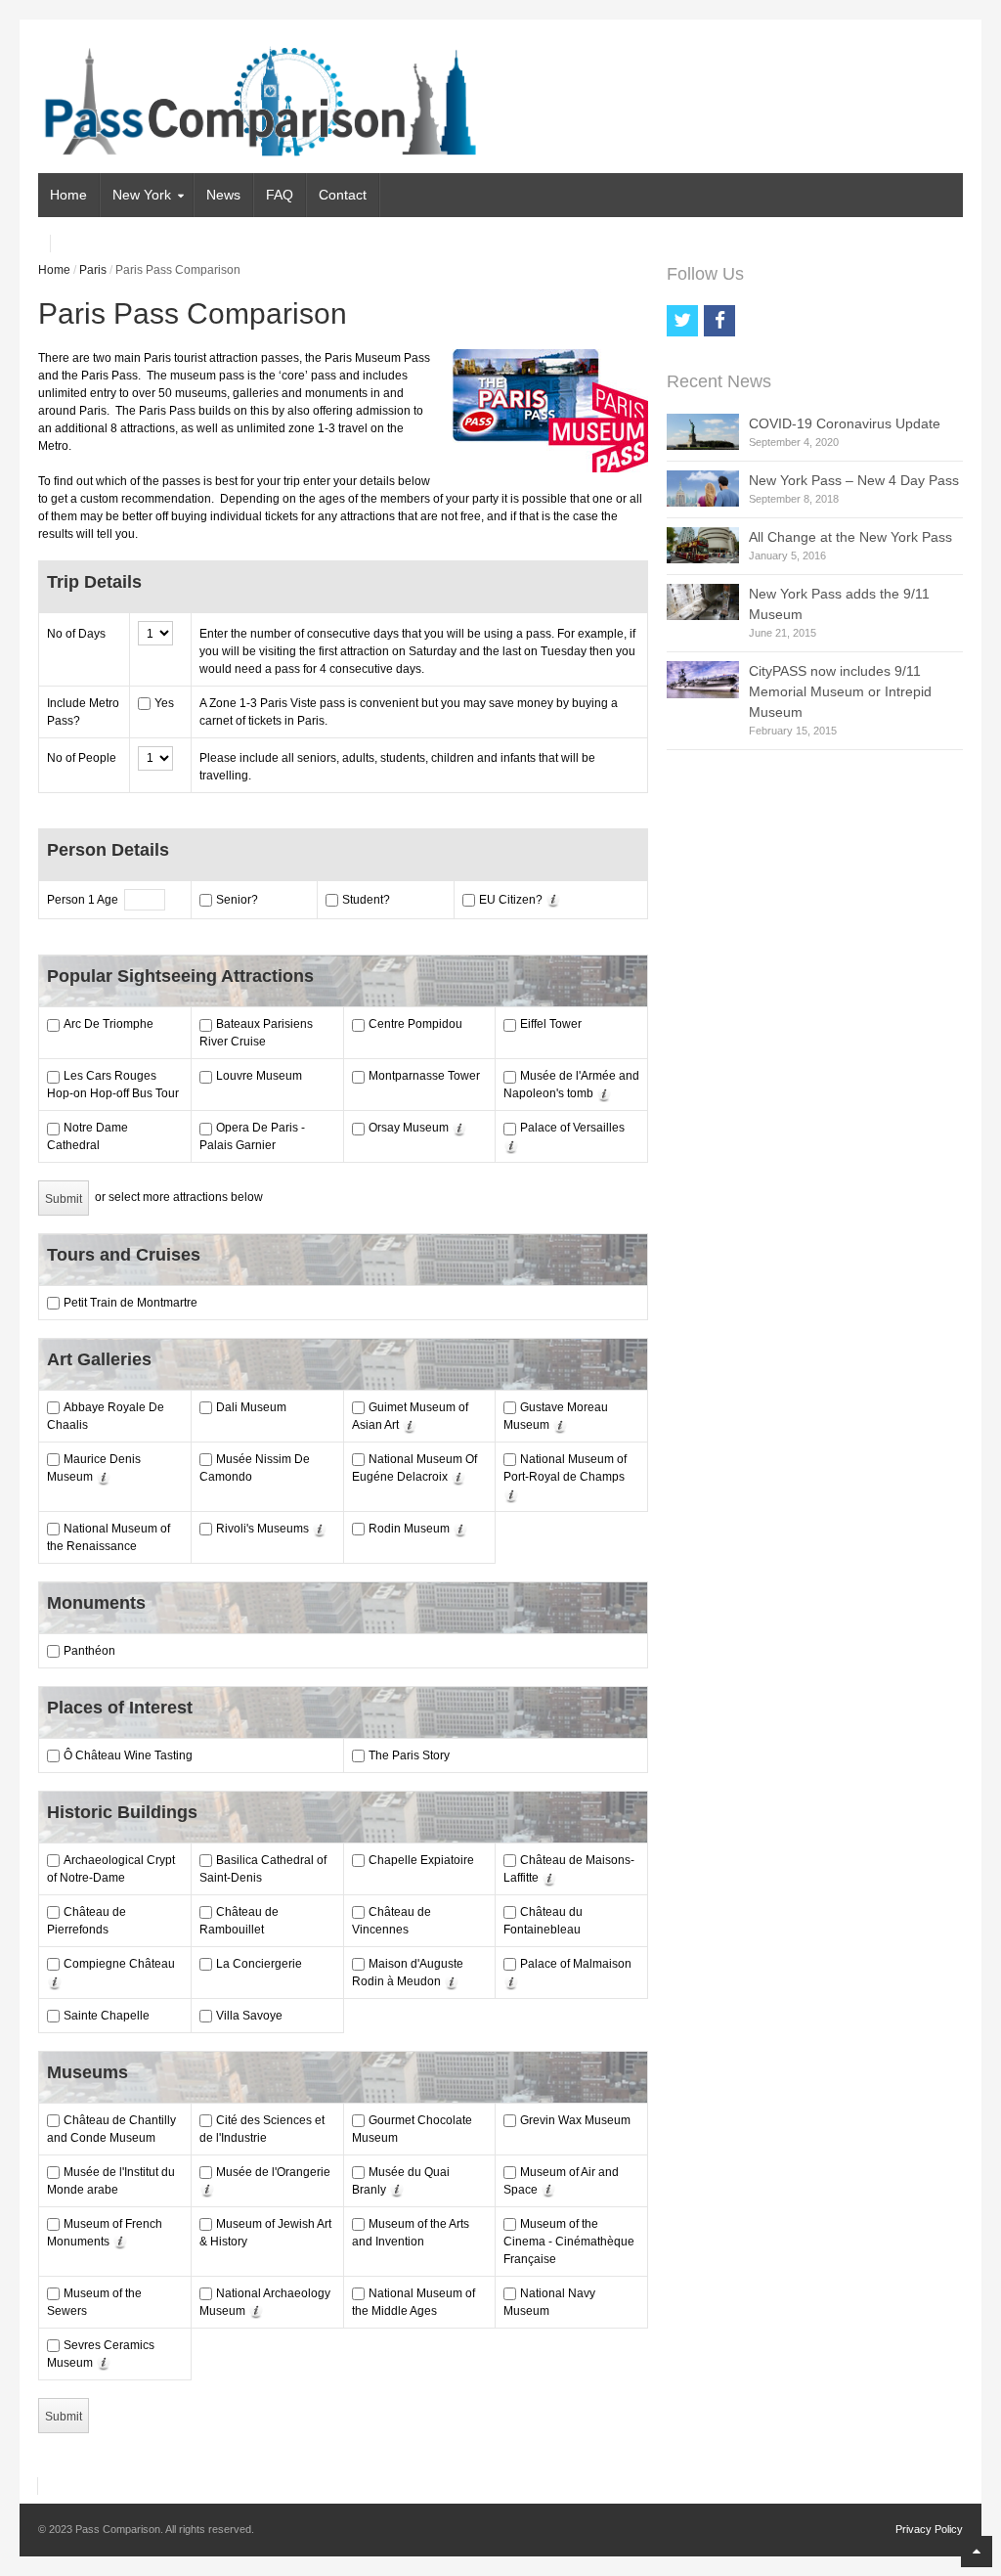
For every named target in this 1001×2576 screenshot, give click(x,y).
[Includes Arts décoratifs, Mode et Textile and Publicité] (318, 1529)
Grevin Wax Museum (575, 2120)
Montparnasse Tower (424, 1076)
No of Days (76, 634)
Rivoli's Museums (262, 1529)
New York (142, 195)
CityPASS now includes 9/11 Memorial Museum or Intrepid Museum (840, 691)
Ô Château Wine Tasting (128, 1755)
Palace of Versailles (572, 1128)
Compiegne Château (119, 1964)
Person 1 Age (86, 900)
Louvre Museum (259, 1076)
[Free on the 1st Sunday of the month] (408, 1425)
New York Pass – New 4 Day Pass (854, 480)
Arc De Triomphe (109, 1024)
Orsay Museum (409, 1128)
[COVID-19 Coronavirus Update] (703, 432)
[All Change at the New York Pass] (703, 545)
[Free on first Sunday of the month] (255, 2311)
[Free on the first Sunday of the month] (458, 1128)
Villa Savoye (249, 2016)
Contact (343, 195)
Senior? (237, 900)
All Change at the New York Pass (850, 537)
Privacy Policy (929, 2529)
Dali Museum (251, 1407)
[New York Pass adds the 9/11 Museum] (703, 602)
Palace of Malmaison (576, 1964)
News (223, 195)
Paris (93, 270)
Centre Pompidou (415, 1024)
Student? (366, 900)
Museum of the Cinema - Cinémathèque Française (569, 2242)
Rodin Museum (409, 1529)
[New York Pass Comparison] (265, 146)
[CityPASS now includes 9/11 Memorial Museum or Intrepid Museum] (703, 680)
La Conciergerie (259, 1964)
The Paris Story (409, 1755)
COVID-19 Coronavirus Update (845, 423)
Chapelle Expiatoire (421, 1860)
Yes (164, 703)
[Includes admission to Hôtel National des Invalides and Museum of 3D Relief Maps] (603, 1093)
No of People (82, 758)
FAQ (280, 195)
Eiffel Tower (551, 1024)
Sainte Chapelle (107, 2016)
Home (68, 195)
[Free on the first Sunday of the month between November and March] (548, 1878)
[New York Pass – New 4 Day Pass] (703, 489)
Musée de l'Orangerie (273, 2172)
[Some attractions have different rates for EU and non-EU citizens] (552, 900)
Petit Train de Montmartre (131, 1303)
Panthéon (89, 1651)
